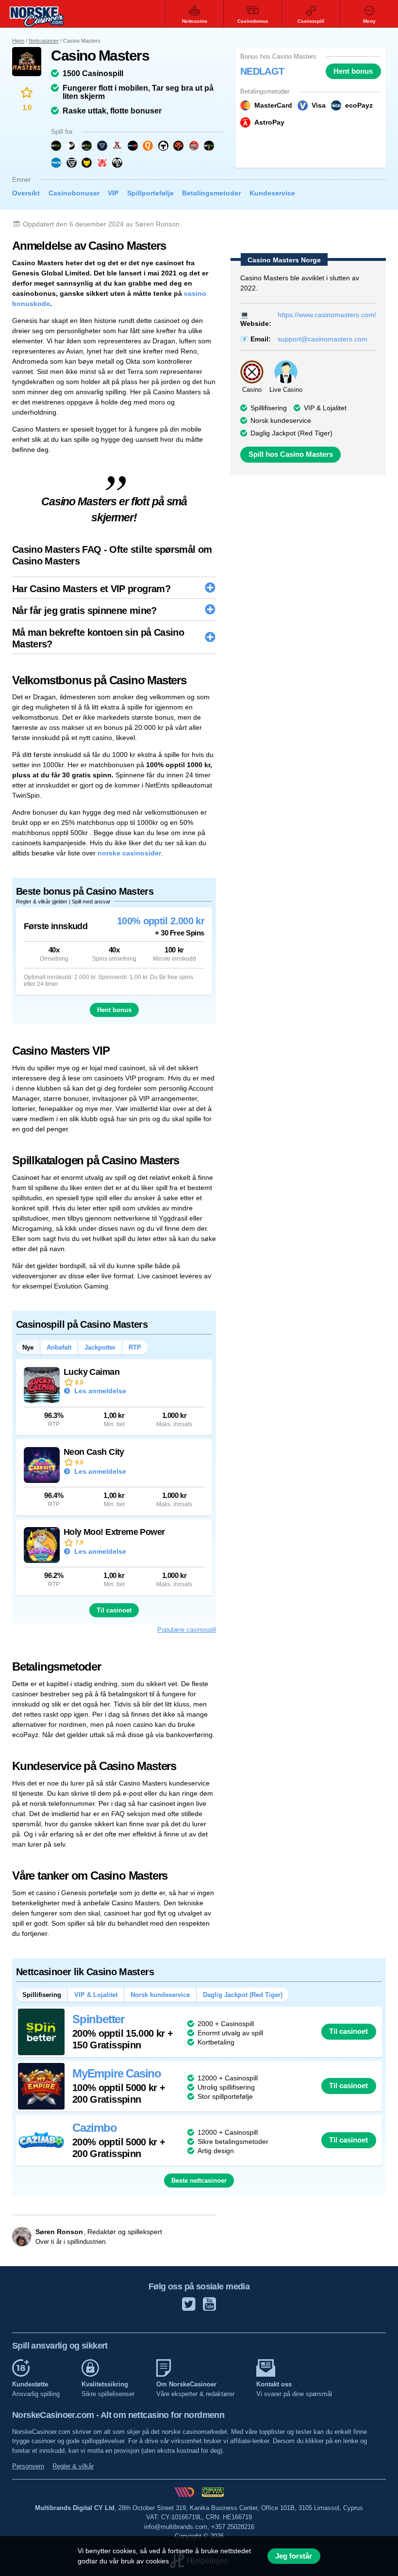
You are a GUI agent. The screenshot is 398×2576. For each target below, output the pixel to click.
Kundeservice (272, 193)
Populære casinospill (187, 1630)
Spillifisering (269, 408)
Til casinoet (114, 1610)
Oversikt (26, 193)
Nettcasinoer (44, 41)
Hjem (18, 41)
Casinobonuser (74, 193)
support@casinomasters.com (323, 339)
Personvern (28, 2466)
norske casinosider (129, 853)
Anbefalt (59, 1347)
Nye (28, 1347)
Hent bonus (353, 71)
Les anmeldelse (99, 1391)
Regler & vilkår (73, 2466)
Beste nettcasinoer (199, 2181)
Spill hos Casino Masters (291, 454)
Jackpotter (100, 1347)
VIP (113, 193)
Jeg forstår (294, 2556)
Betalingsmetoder (211, 193)
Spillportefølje (150, 193)
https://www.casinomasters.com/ (327, 315)
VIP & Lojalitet (325, 408)
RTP (135, 1347)
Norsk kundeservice (160, 1995)
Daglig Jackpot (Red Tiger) (291, 433)
